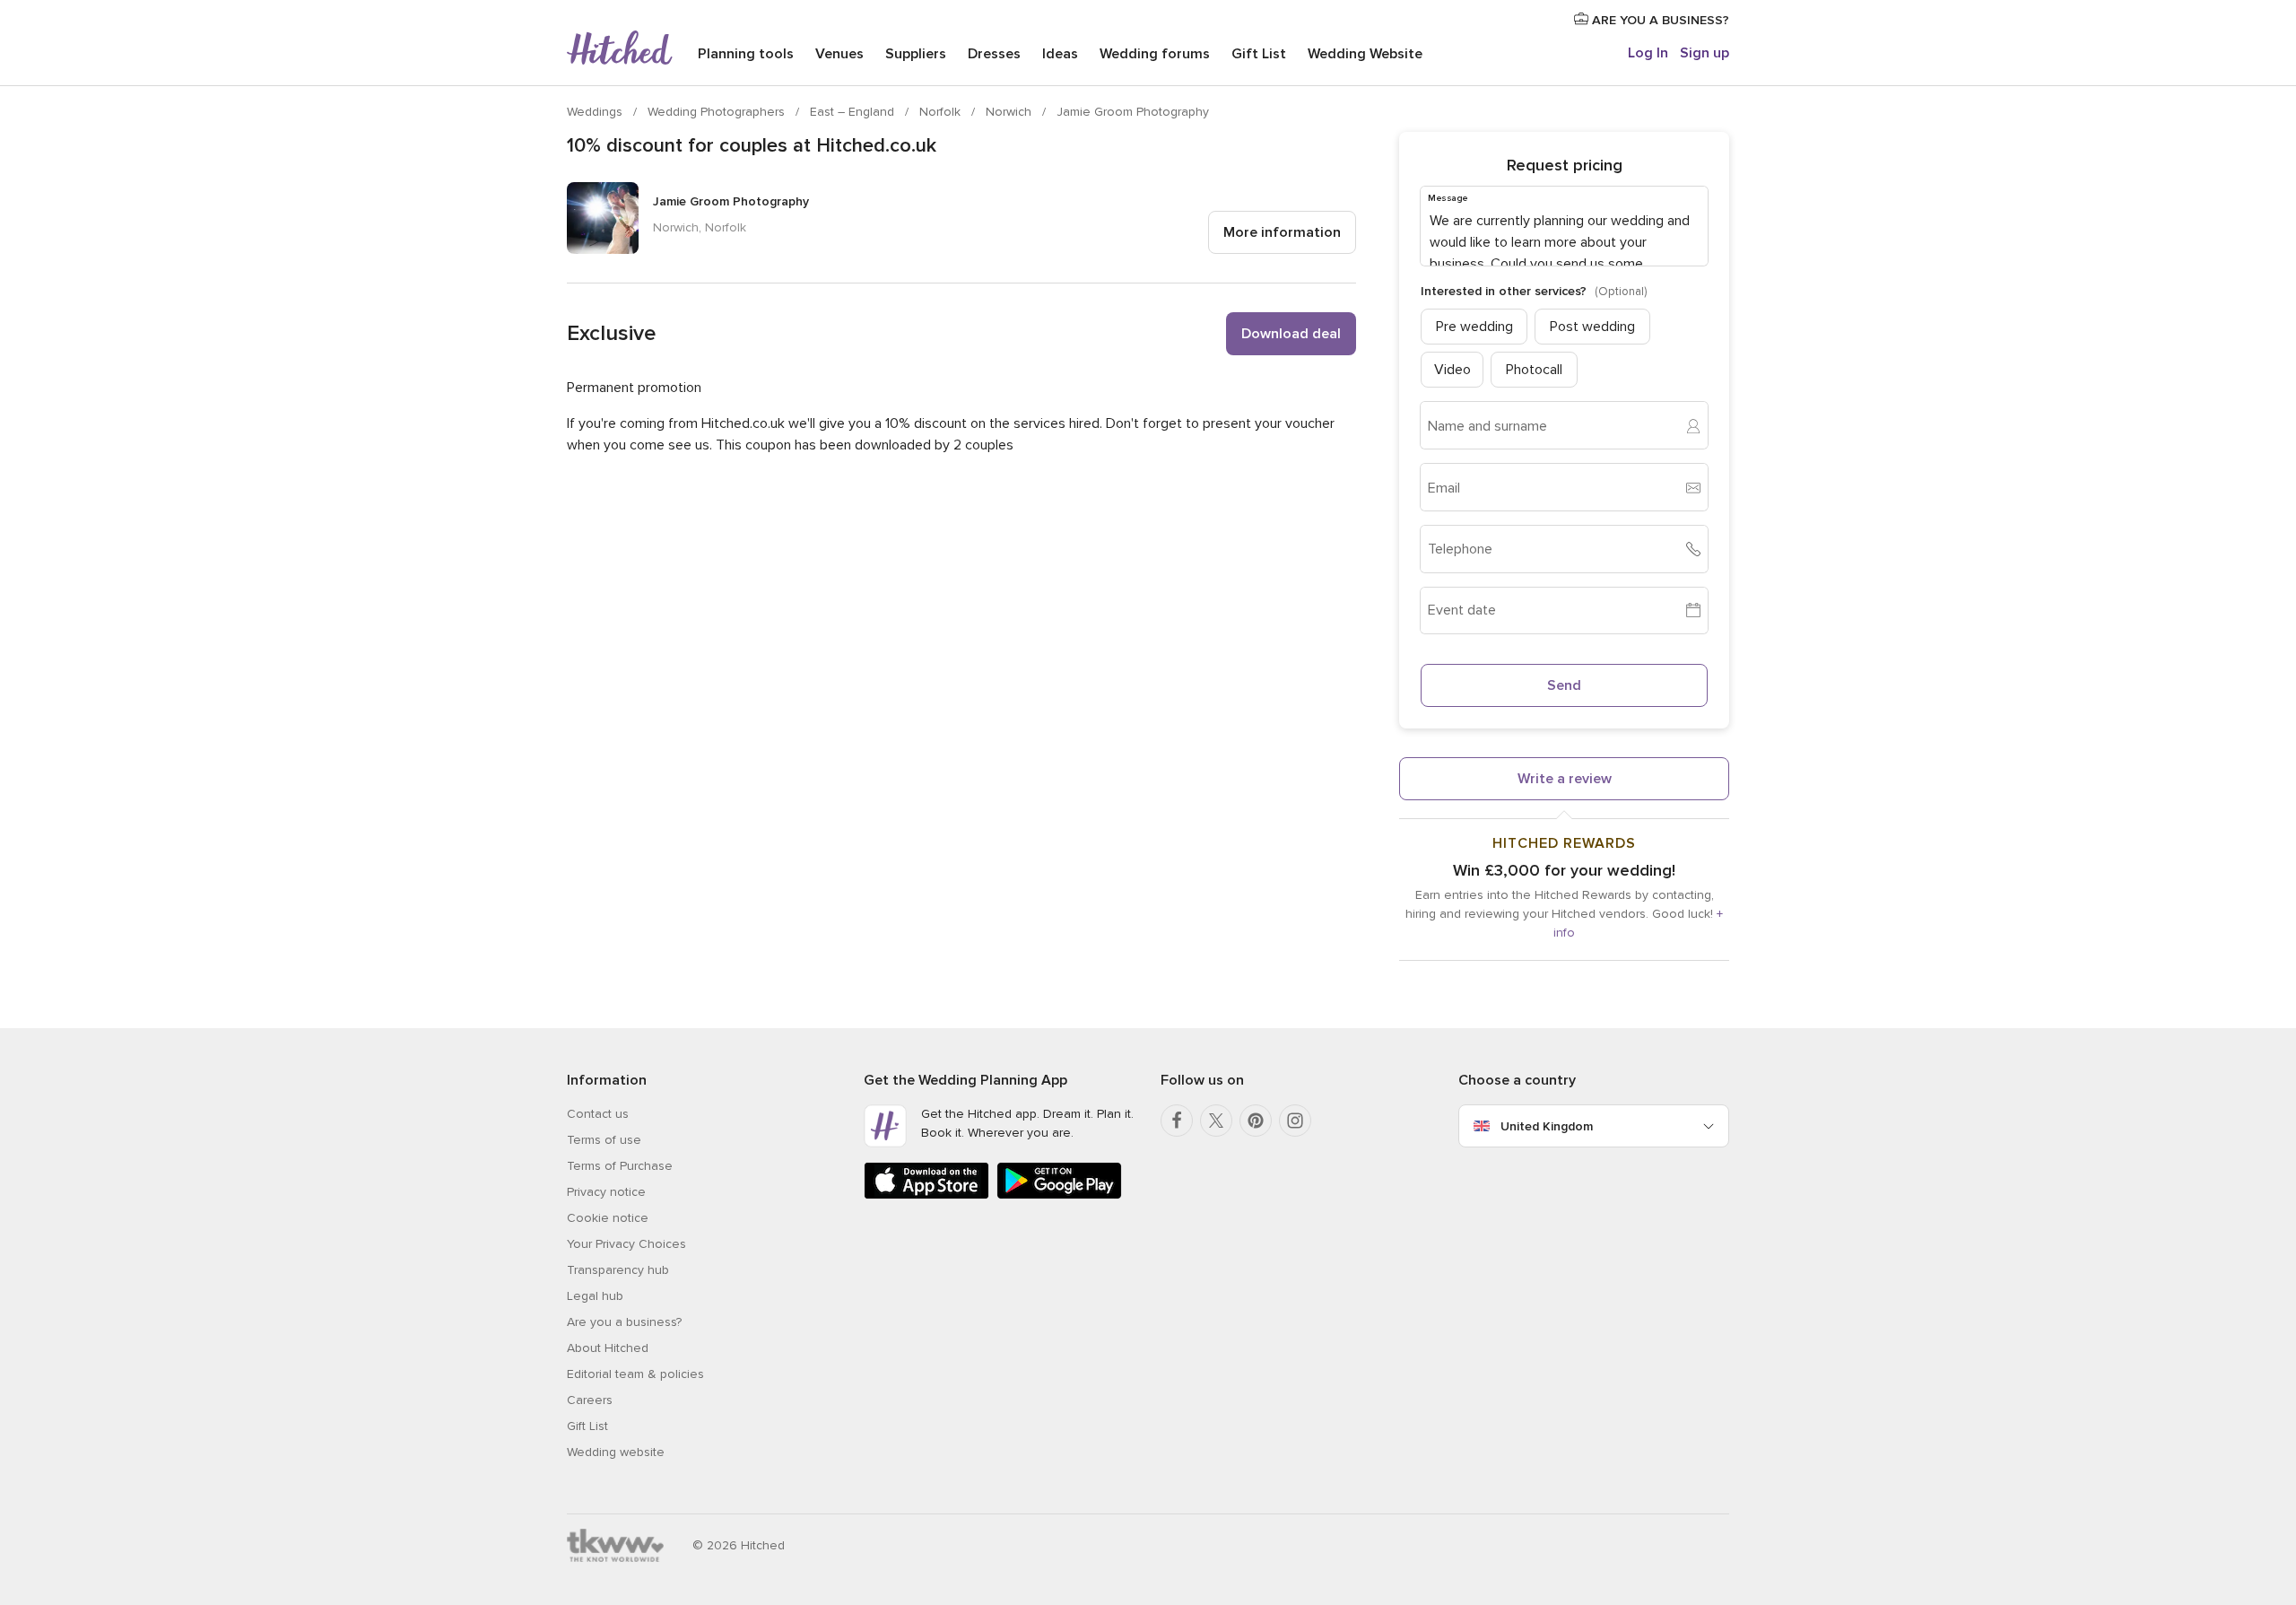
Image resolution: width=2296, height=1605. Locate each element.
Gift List (1259, 54)
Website (1365, 54)
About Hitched (608, 1348)
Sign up (1705, 53)
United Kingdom (1547, 1126)
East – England (854, 112)
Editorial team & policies (635, 1374)
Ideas (1060, 54)
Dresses (994, 54)
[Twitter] (1216, 1121)
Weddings (596, 112)
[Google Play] (1059, 1195)
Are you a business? (624, 1322)
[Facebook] (1177, 1121)
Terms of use (604, 1140)
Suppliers (916, 54)
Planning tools (746, 54)
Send (1564, 685)
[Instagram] (1295, 1121)
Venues (839, 54)
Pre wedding (1474, 327)
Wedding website (616, 1452)
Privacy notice (606, 1192)
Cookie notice (608, 1218)
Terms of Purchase (620, 1166)
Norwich (1010, 112)
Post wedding (1592, 327)
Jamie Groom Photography (1133, 112)
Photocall (1534, 370)
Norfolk (942, 112)
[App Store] (926, 1195)
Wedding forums (1155, 54)
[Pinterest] (1256, 1121)
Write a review (1565, 779)
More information (1282, 232)
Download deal (1291, 334)
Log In (1648, 53)
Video (1452, 370)
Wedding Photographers (718, 112)
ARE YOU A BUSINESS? (1659, 20)
